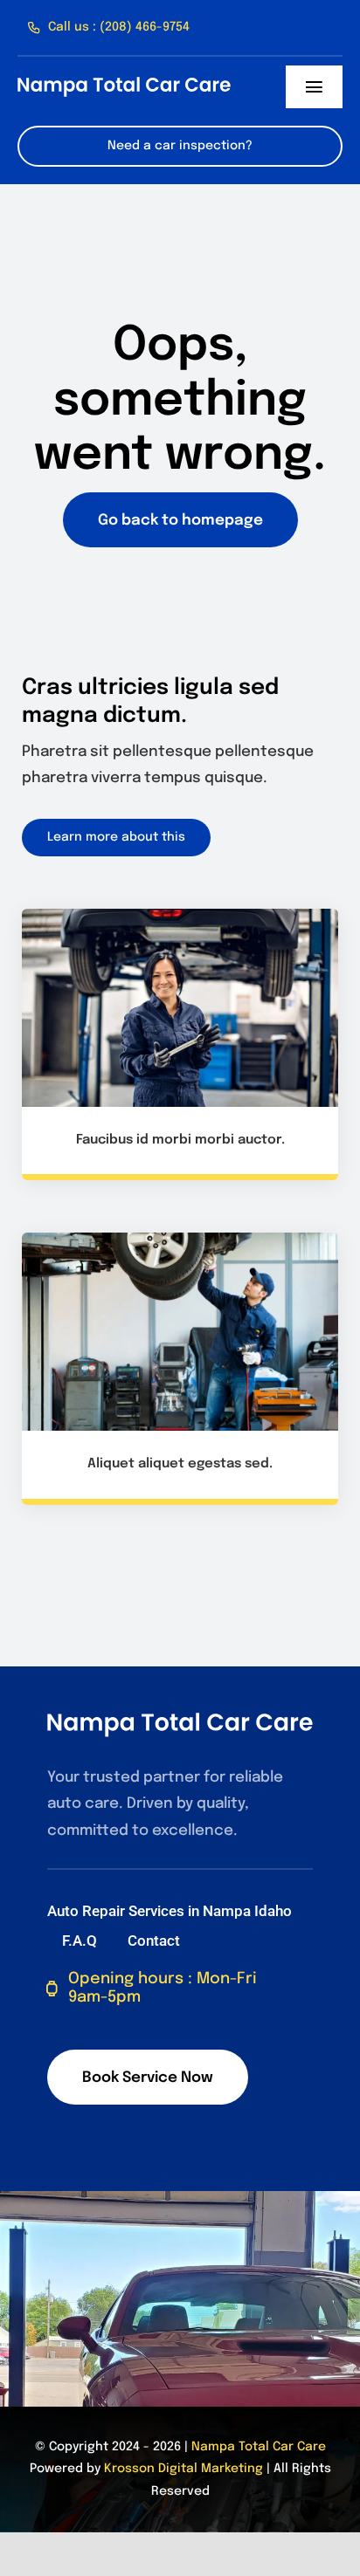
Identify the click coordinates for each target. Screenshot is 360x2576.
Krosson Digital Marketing (183, 2469)
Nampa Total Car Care (259, 2447)
